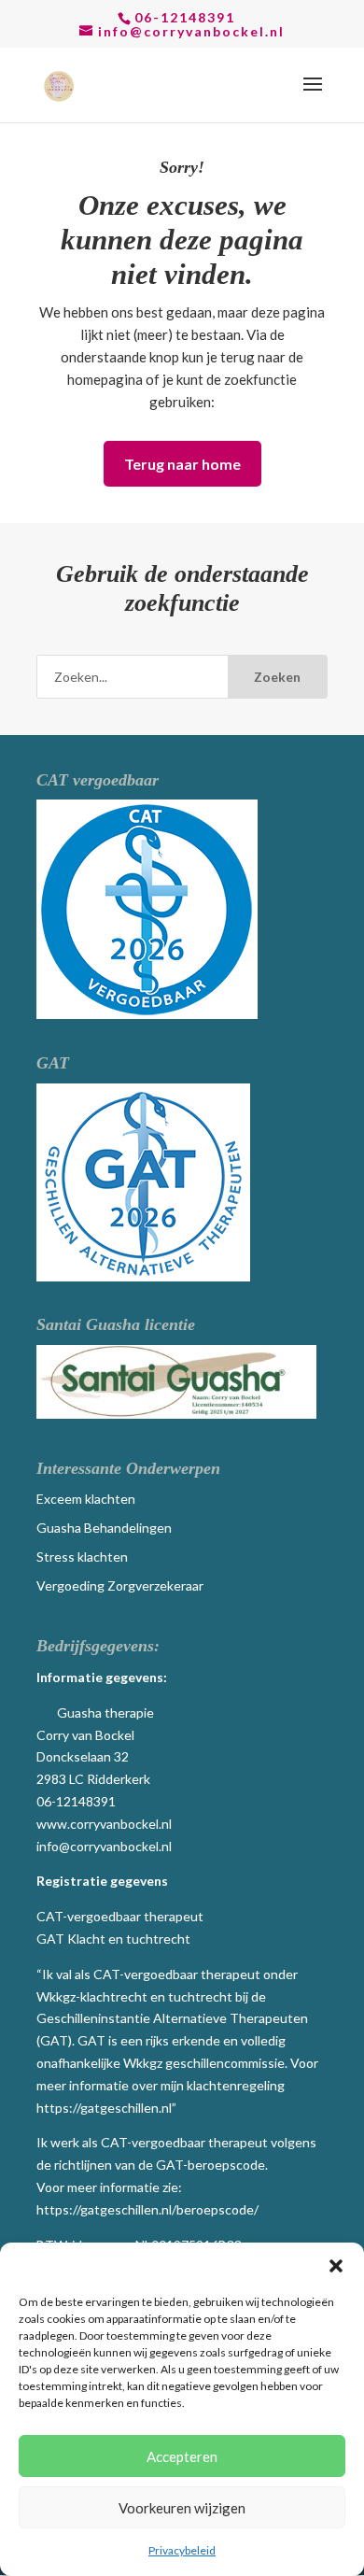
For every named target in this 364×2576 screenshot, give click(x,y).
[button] (336, 2266)
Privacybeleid (182, 2550)
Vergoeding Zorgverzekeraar (120, 1585)
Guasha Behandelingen (104, 1528)
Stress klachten (82, 1557)
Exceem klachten (86, 1499)
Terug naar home (182, 464)
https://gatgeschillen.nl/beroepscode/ (147, 2209)
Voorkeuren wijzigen (182, 2508)
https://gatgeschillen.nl (104, 2108)
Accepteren (182, 2456)
